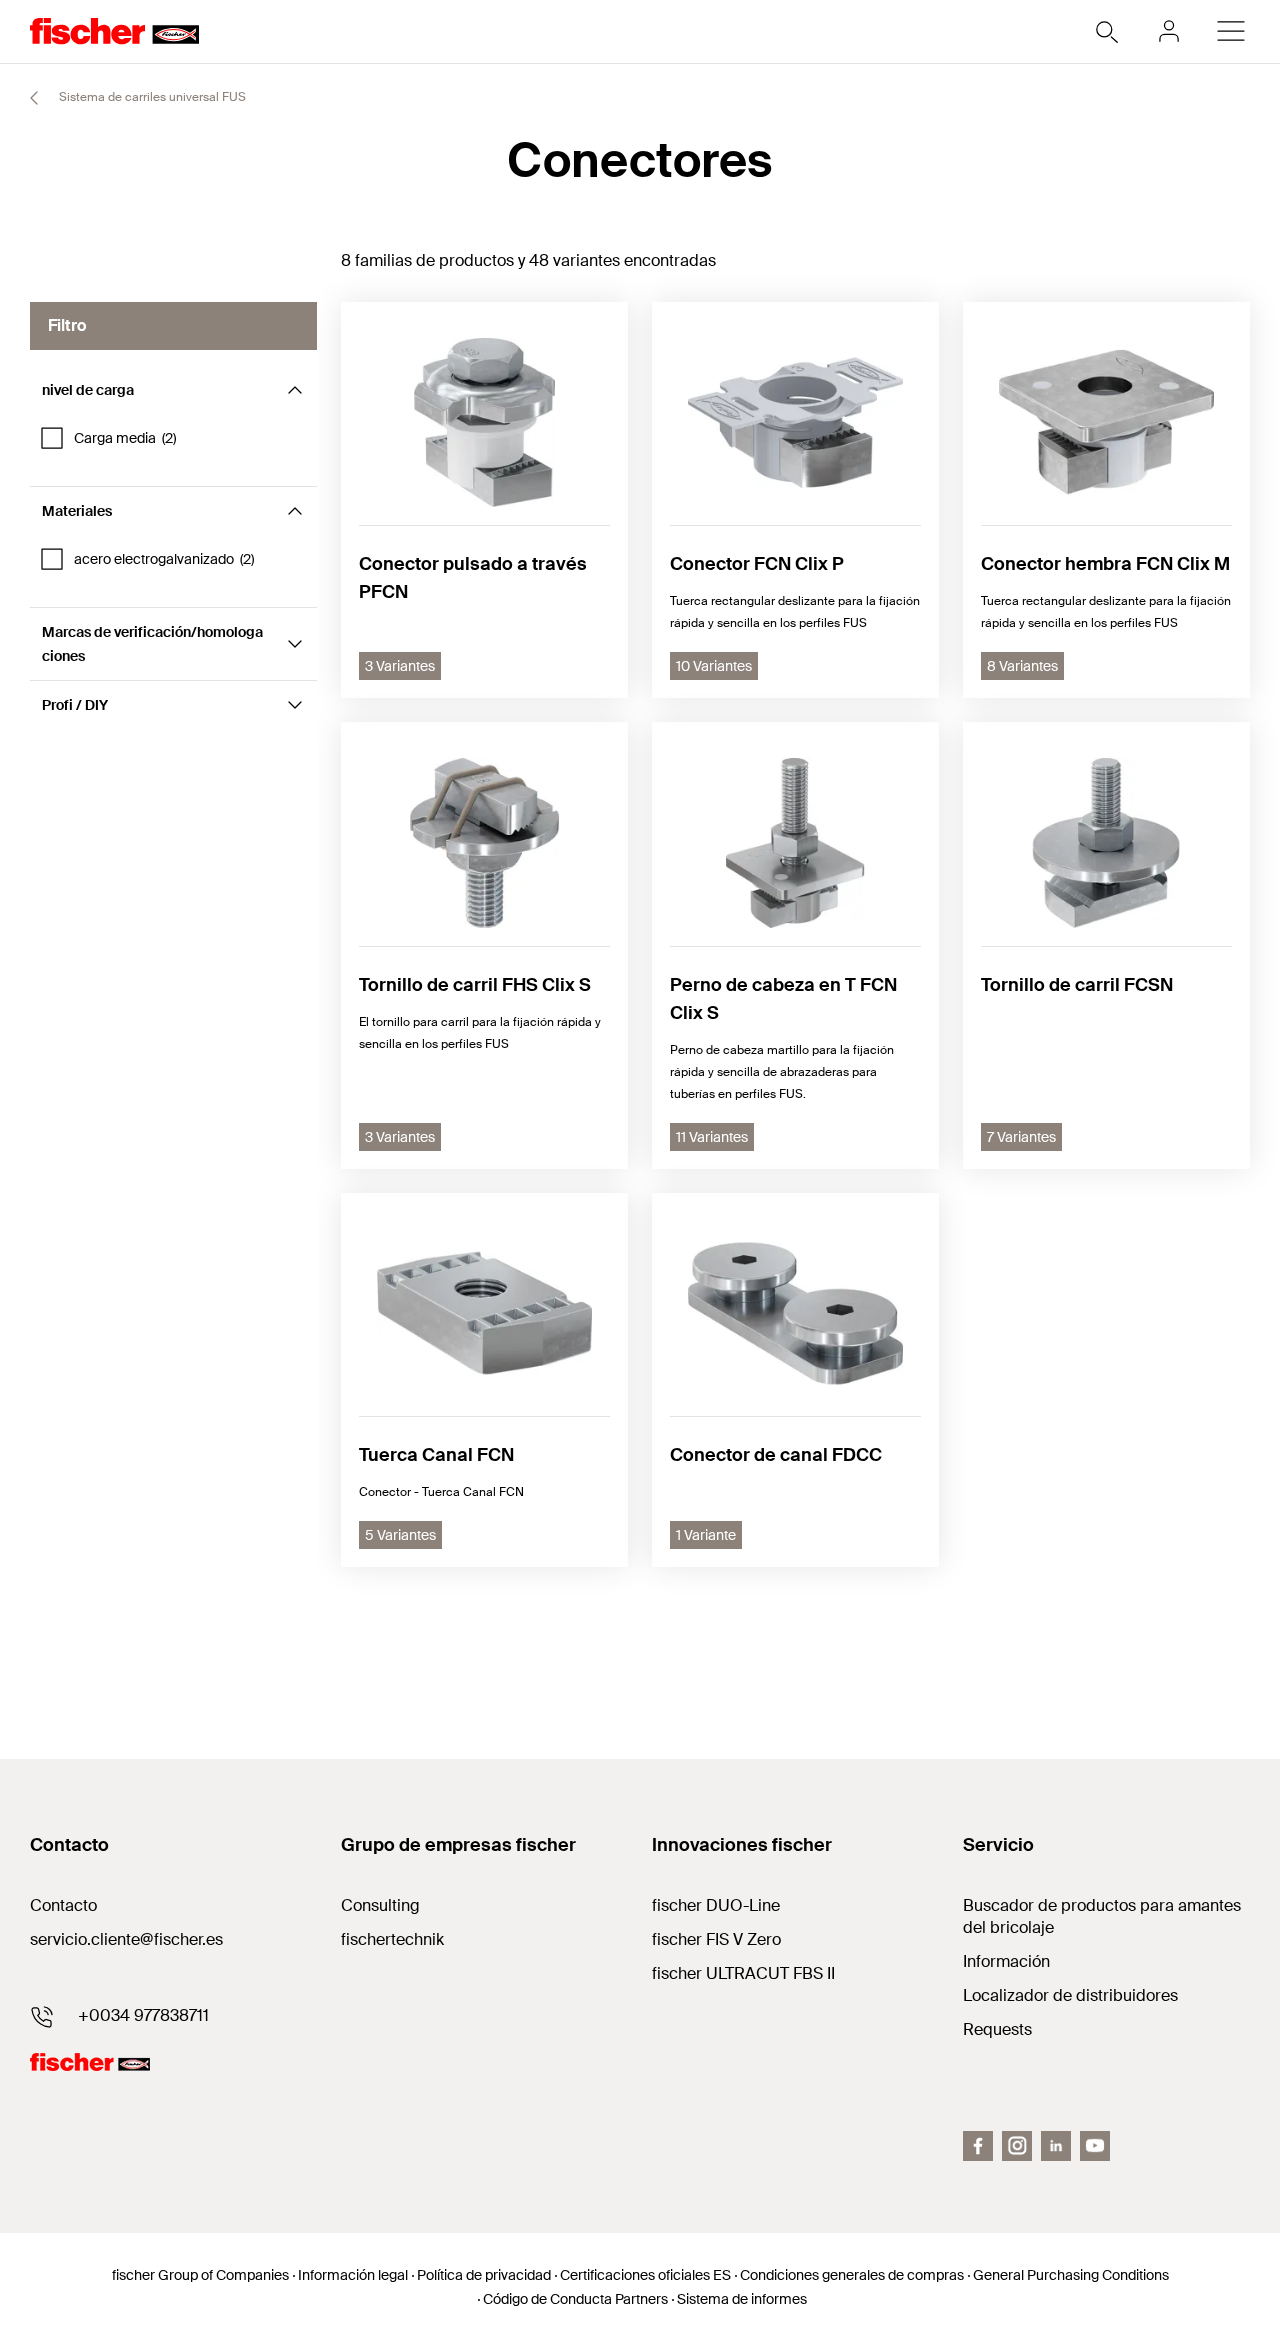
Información (1006, 1961)
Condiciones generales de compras (852, 2275)
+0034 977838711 (143, 2015)
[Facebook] (978, 2146)
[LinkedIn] (1056, 2146)
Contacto (63, 1905)
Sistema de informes (742, 2299)
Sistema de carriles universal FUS (151, 97)
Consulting (380, 1905)
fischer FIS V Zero (716, 1939)
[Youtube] (1095, 2146)
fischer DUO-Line (716, 1905)
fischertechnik (392, 1939)
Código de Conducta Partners (575, 2299)
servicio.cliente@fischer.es (126, 1939)
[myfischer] (1169, 31)
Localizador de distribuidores (1070, 1995)
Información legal (353, 2275)
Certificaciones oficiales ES (645, 2275)
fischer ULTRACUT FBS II (743, 1973)
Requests (997, 2029)
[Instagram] (1017, 2146)
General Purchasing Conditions (1071, 2275)
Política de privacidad (484, 2275)
